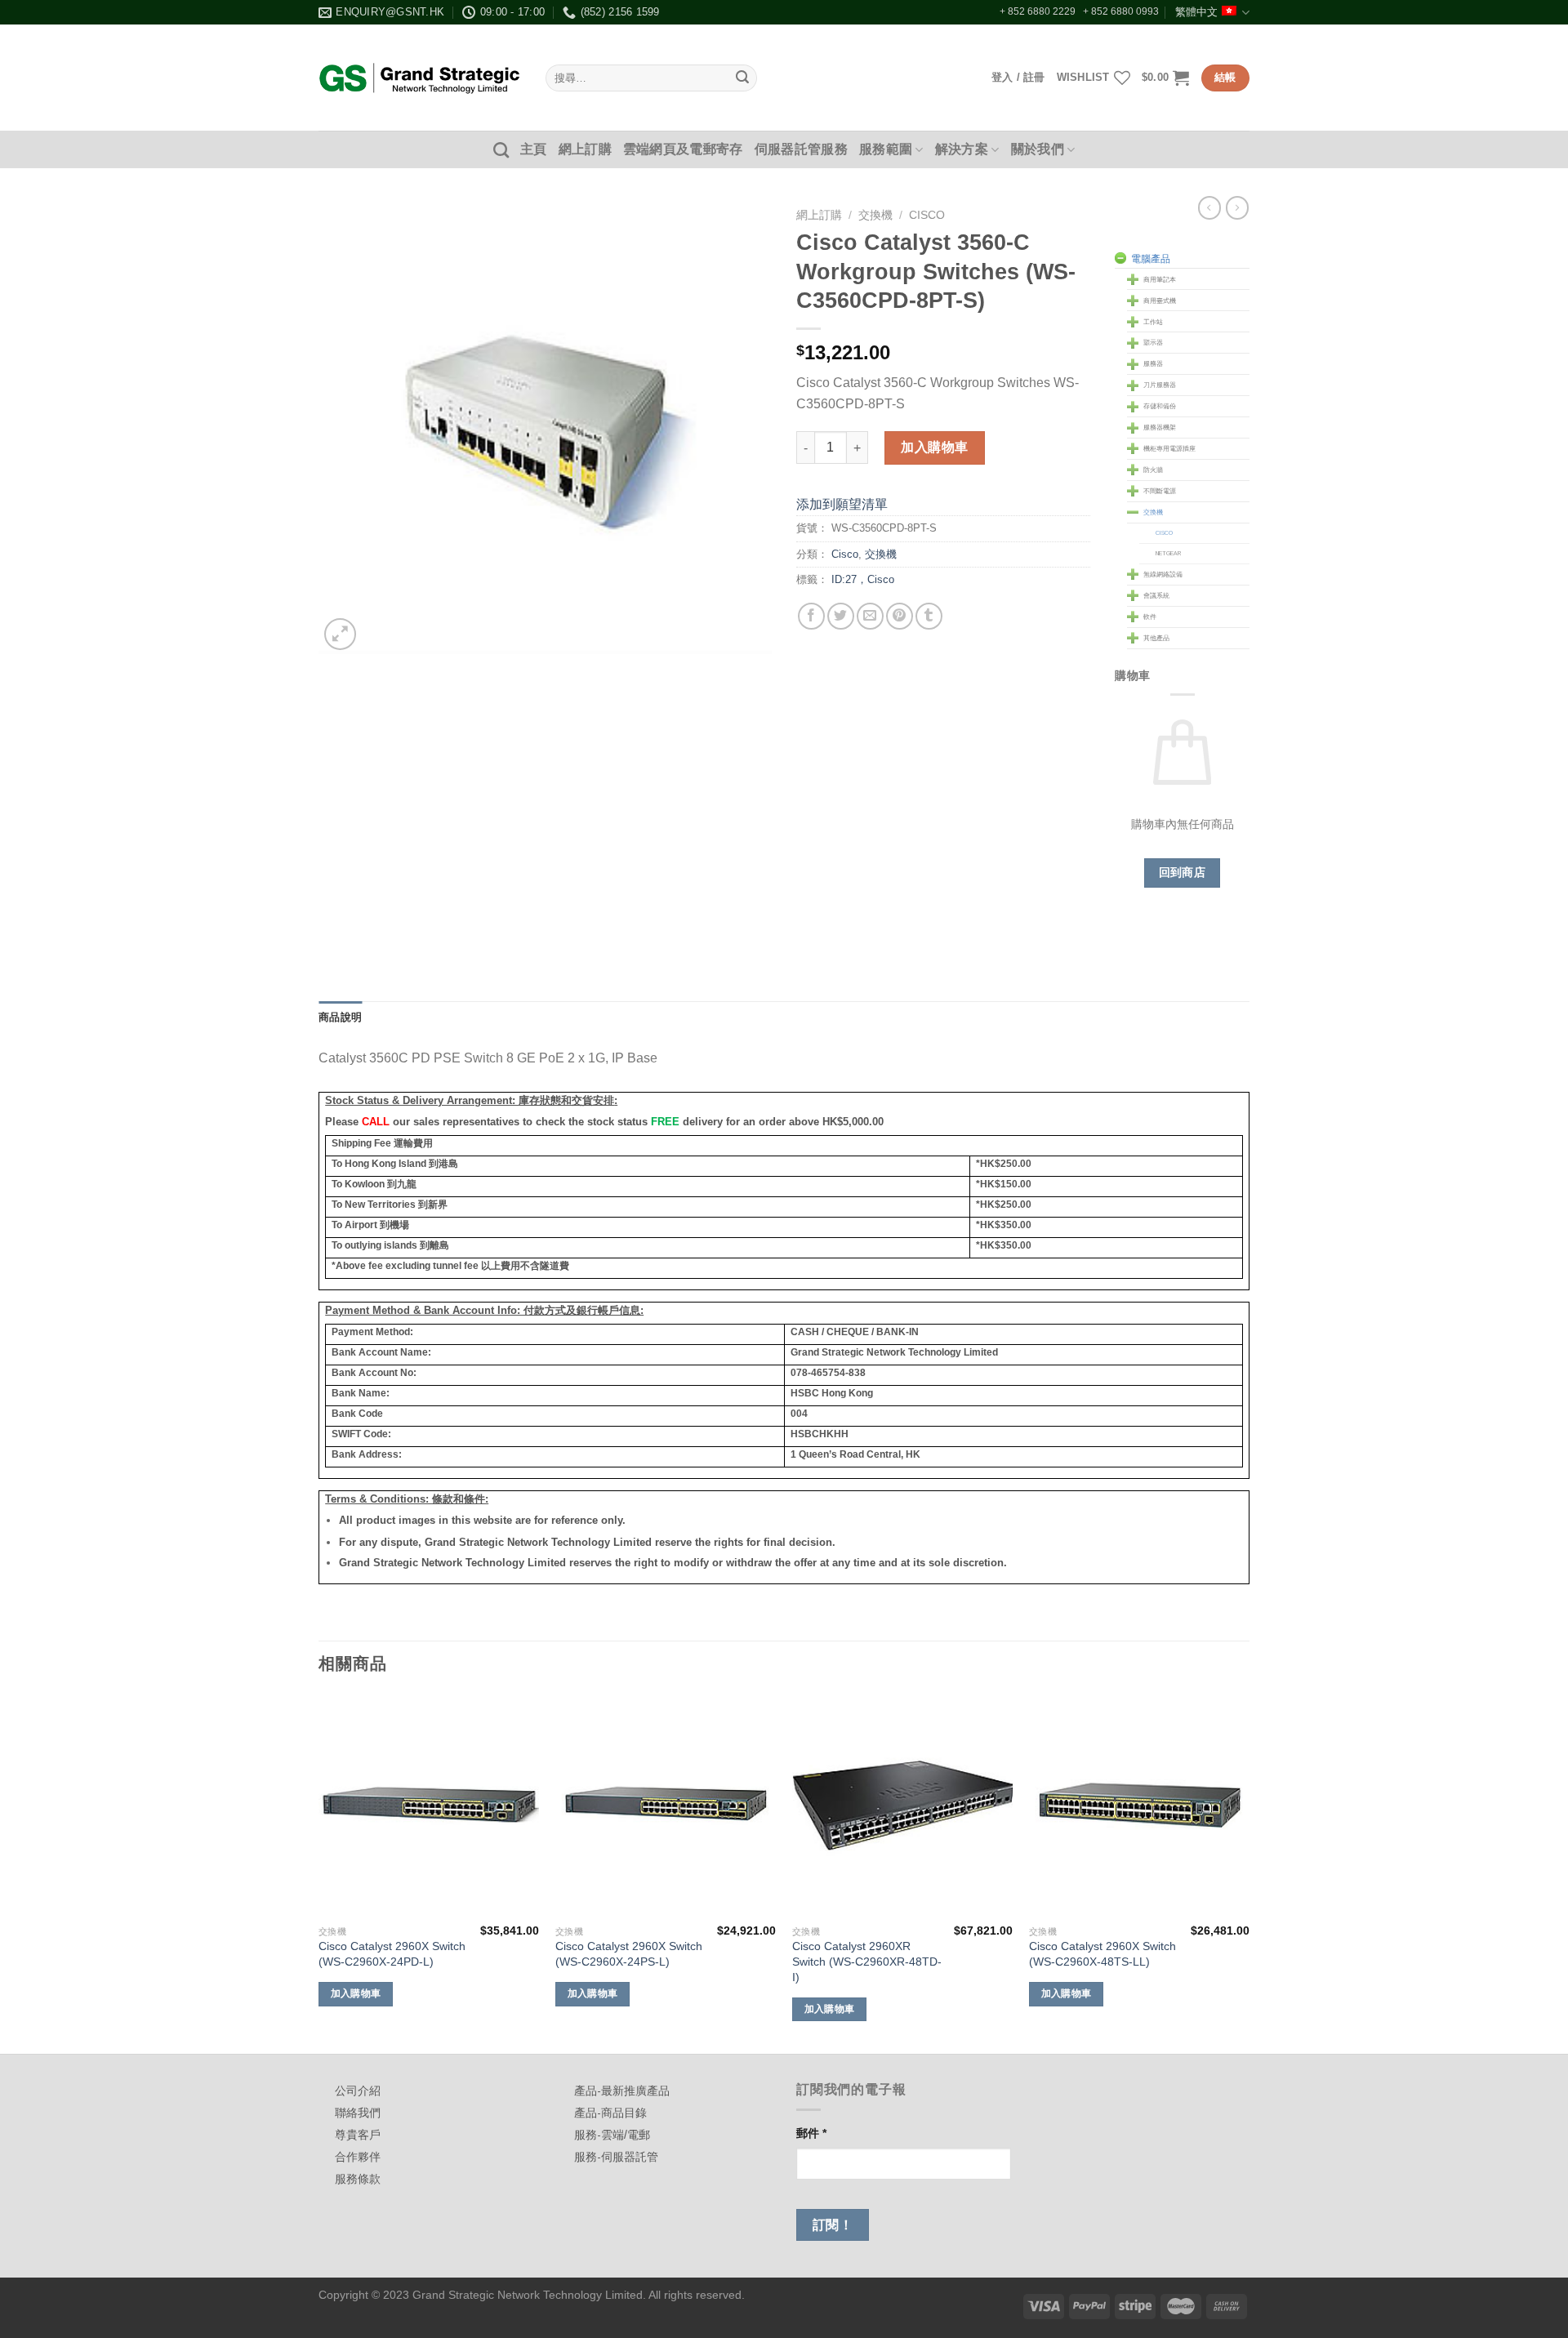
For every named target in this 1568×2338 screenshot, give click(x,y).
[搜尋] (501, 150)
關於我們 (1038, 149)
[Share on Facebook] (811, 616)
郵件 (811, 2133)
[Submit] (742, 78)
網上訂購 (585, 149)
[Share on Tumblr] (929, 616)
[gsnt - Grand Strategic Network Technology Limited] (420, 78)
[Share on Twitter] (841, 616)
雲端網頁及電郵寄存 (683, 149)
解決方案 (962, 149)
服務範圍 (886, 149)
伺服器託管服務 (801, 149)
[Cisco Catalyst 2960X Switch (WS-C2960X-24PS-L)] (666, 1806)
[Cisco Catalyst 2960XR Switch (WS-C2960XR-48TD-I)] (902, 1806)
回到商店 (1183, 872)
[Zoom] (340, 634)
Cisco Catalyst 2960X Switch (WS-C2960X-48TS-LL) (1102, 1954)
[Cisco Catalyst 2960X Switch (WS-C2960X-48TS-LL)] (1139, 1806)
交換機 (875, 215)
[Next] (1249, 1873)
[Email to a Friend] (870, 616)
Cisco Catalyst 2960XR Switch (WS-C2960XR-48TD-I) (867, 1961)
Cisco (927, 215)
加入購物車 (934, 447)
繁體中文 (1196, 12)
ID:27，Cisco (863, 579)
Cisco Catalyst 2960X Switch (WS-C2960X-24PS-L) (629, 1954)
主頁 (534, 149)
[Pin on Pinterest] (900, 616)
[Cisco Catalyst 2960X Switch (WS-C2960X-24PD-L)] (429, 1806)
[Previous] (319, 1873)
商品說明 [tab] (340, 1017)
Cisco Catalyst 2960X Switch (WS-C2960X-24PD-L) (392, 1954)
